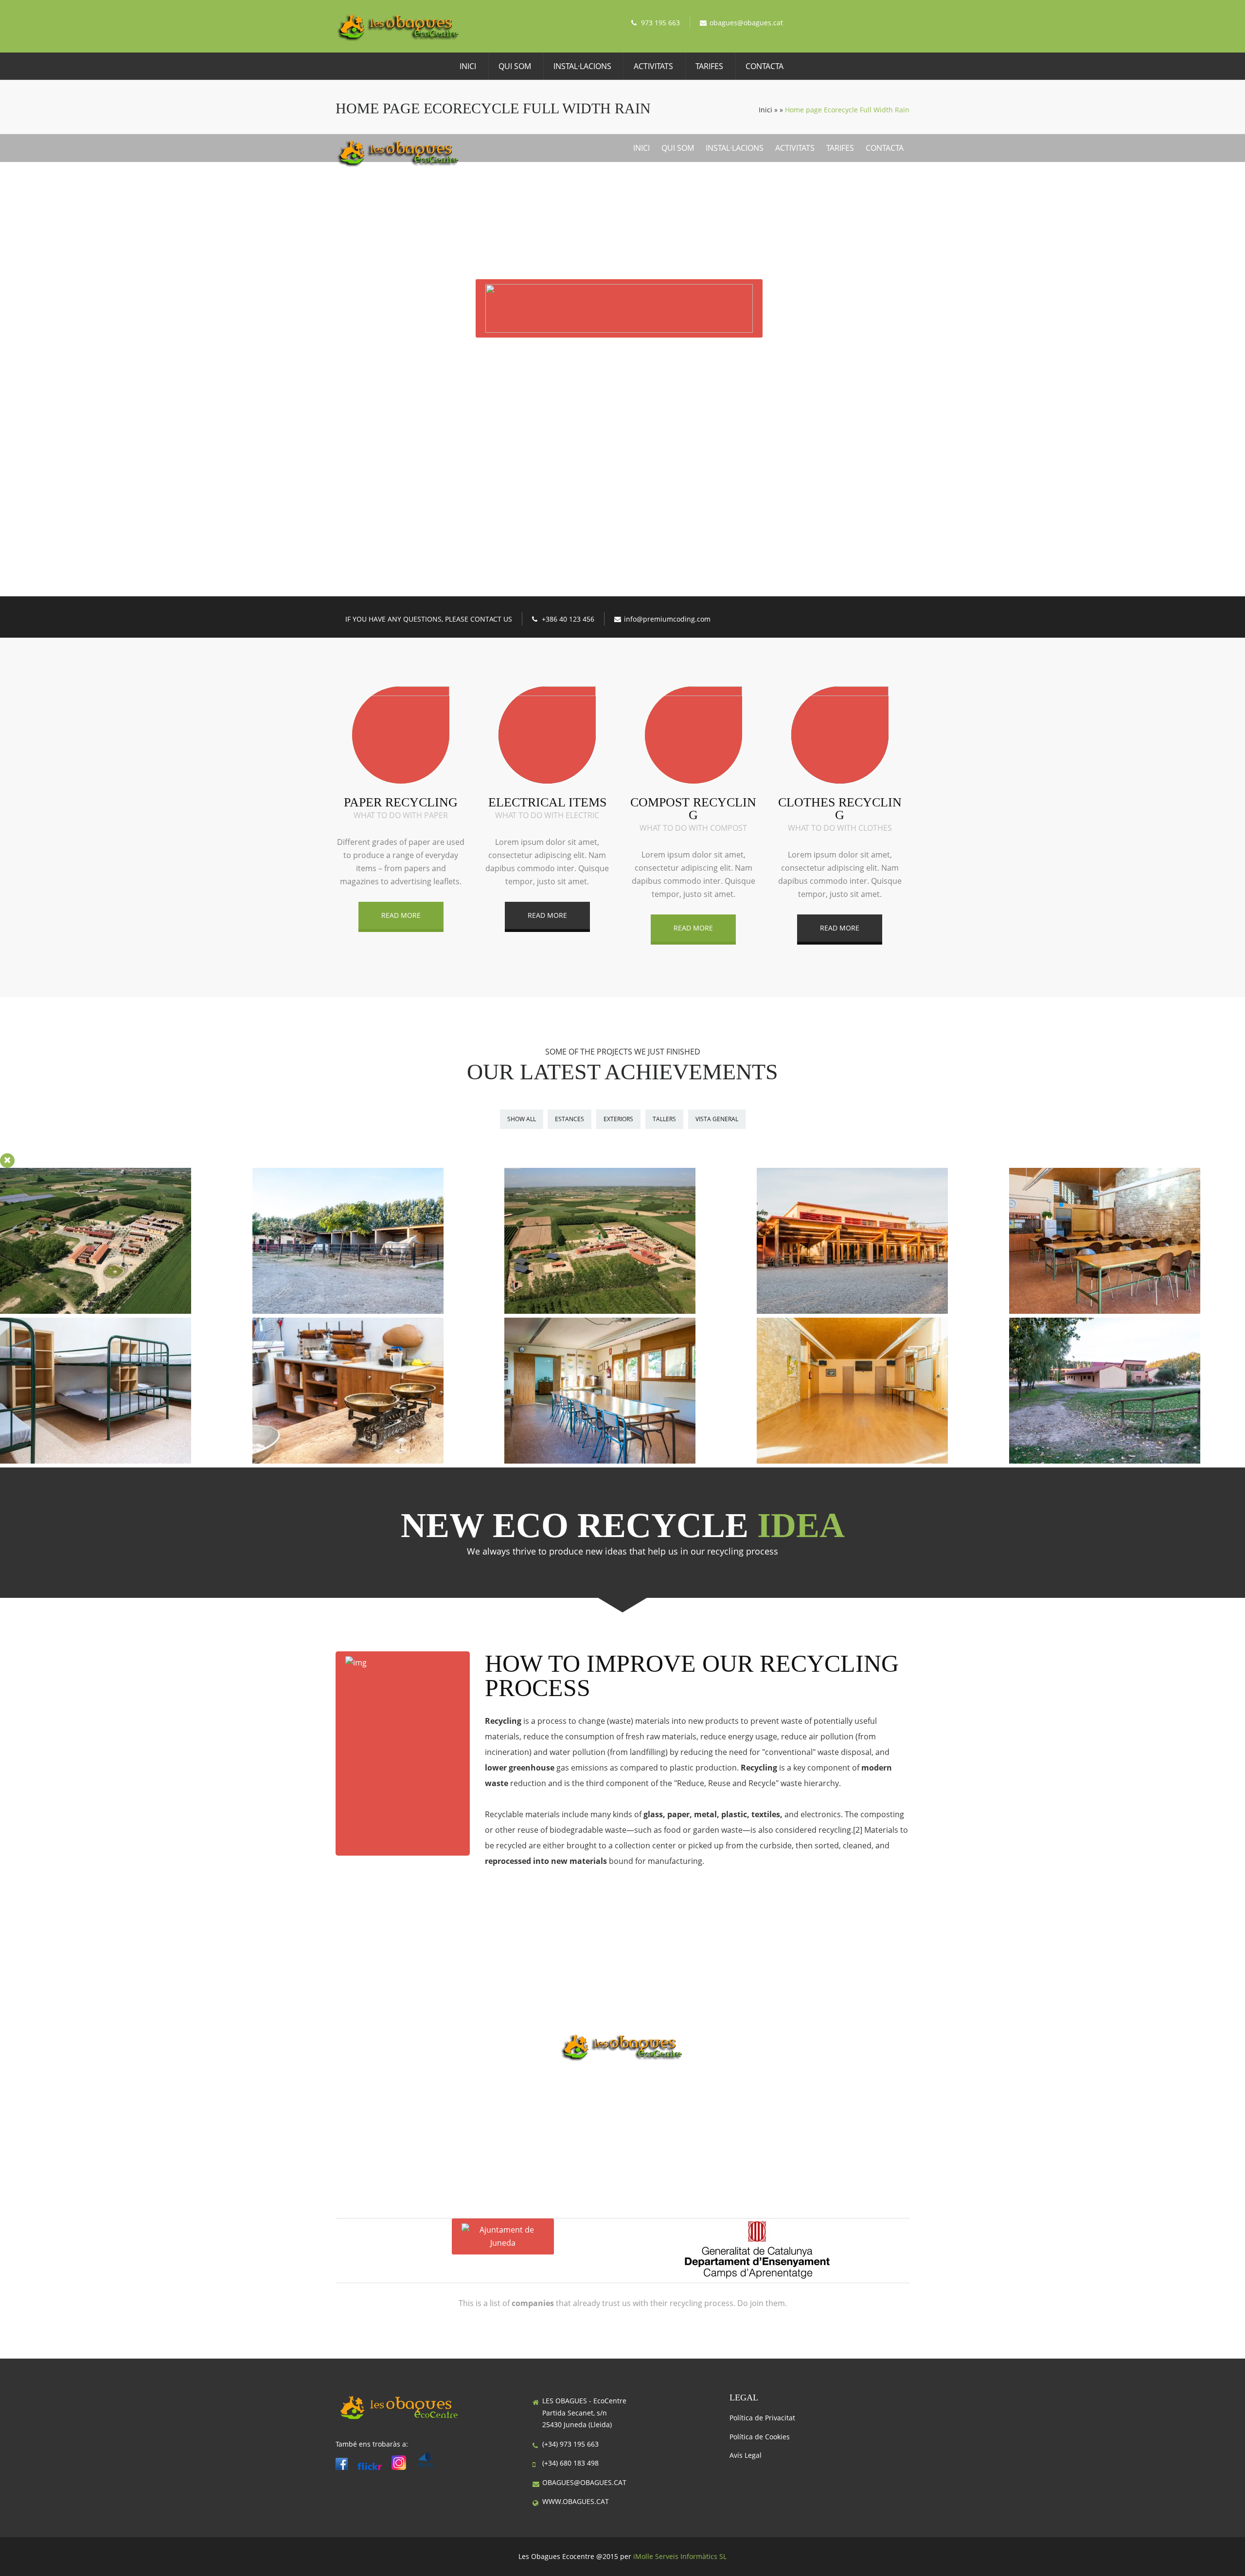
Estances (569, 1119)
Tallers (664, 1119)
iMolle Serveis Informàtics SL (680, 2556)
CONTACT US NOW (622, 2093)
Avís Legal (746, 2455)
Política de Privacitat (762, 2418)
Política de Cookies (760, 2437)
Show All (522, 1119)
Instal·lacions (582, 66)
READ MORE (401, 915)
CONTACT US (623, 402)
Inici (468, 66)
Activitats (653, 66)
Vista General (717, 1119)
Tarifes (709, 66)
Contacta (765, 66)
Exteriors (618, 1119)
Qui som (515, 66)
